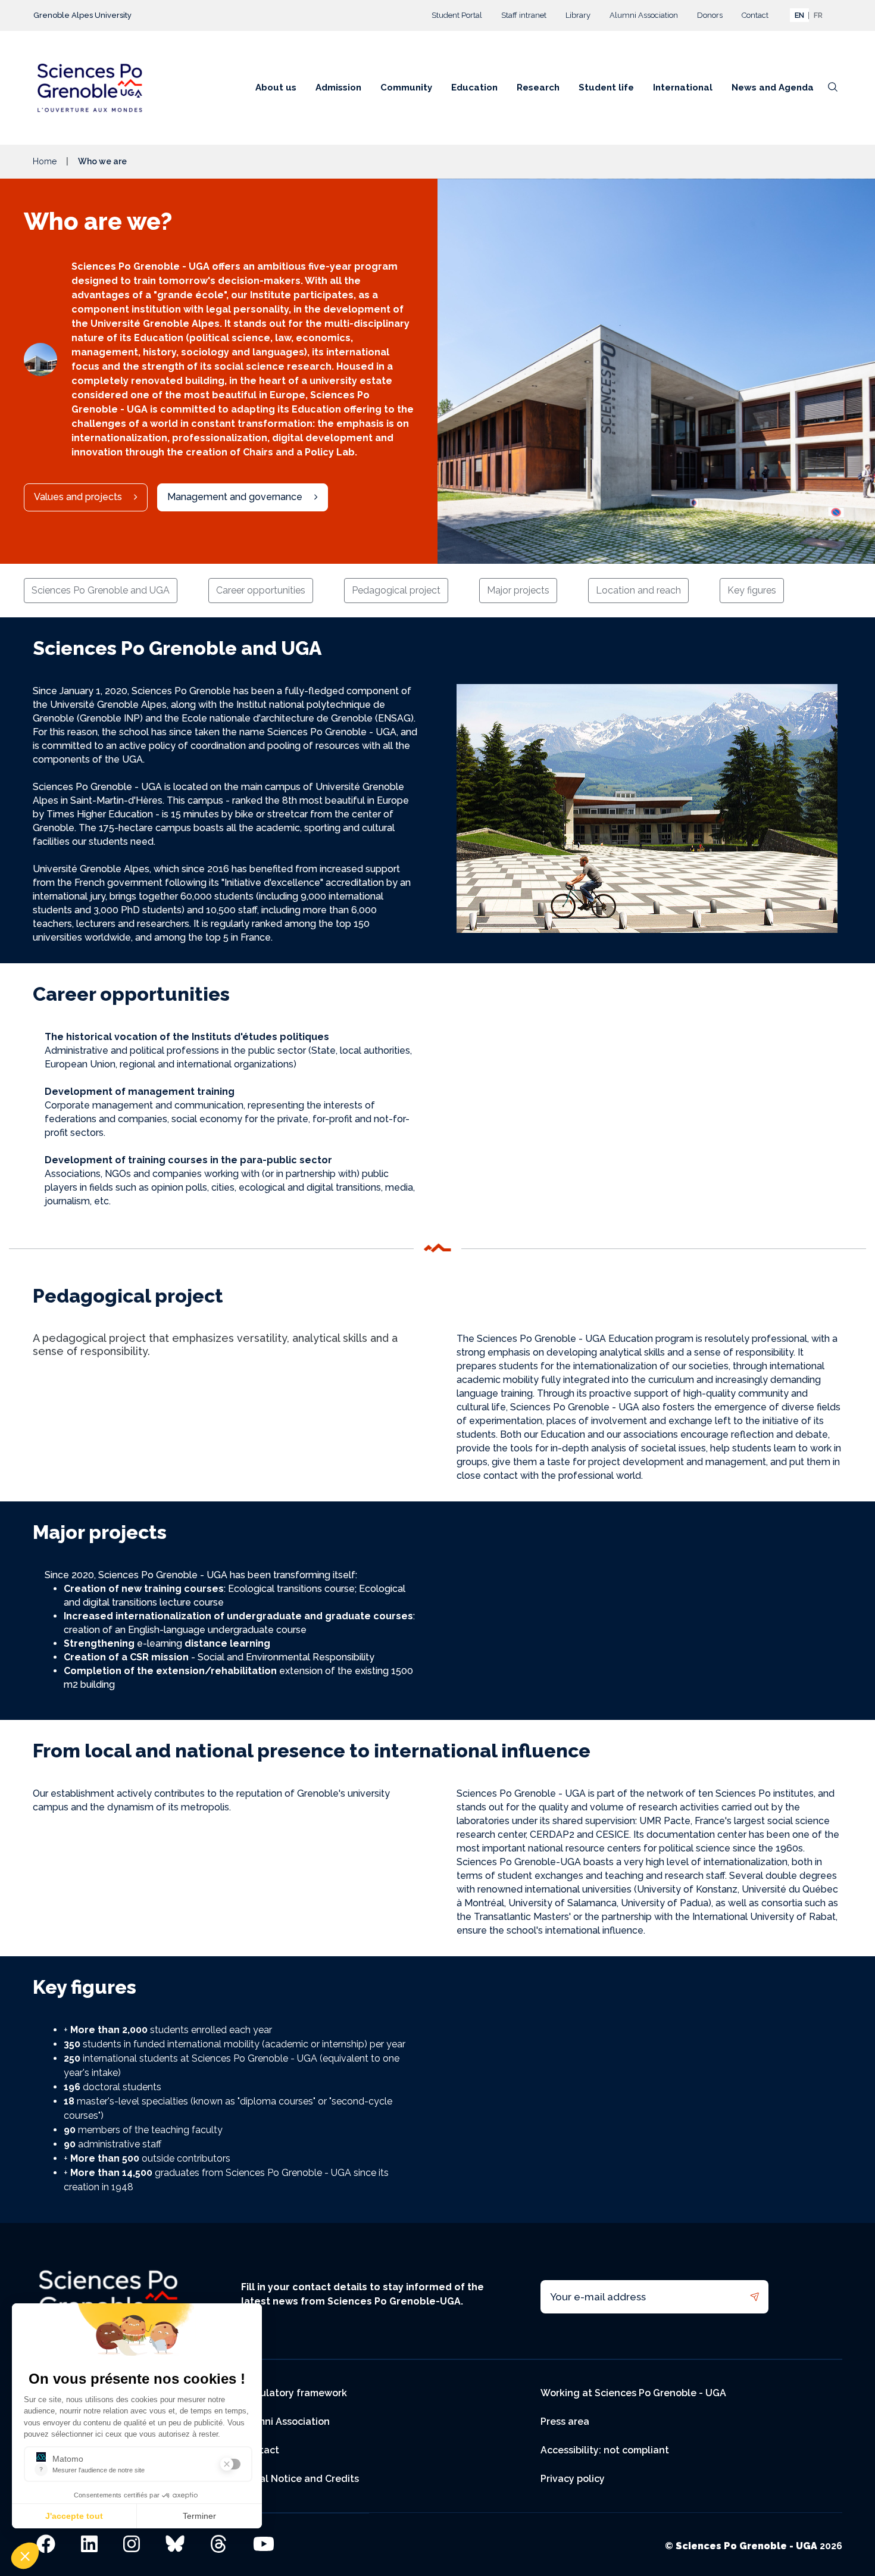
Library (578, 15)
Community (406, 88)
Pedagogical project (396, 590)
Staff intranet (524, 15)
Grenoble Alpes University (82, 15)
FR (818, 15)
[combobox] (799, 15)
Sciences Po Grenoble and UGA (101, 590)
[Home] (94, 88)
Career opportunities (261, 590)
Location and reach (638, 590)
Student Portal (457, 15)
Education (474, 88)
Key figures (752, 590)
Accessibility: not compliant (605, 2450)
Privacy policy (573, 2479)
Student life (606, 88)
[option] (818, 15)
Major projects (518, 590)
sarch (833, 91)
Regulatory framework (294, 2393)
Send (754, 2297)
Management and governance (235, 497)
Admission (338, 88)
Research (538, 88)
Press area (565, 2422)
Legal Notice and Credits (300, 2479)
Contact (755, 15)
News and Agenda (773, 88)
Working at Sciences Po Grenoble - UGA (633, 2393)
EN (799, 15)
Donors (710, 15)
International (683, 88)
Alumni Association (644, 15)
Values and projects (78, 497)
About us (276, 88)
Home (45, 161)
